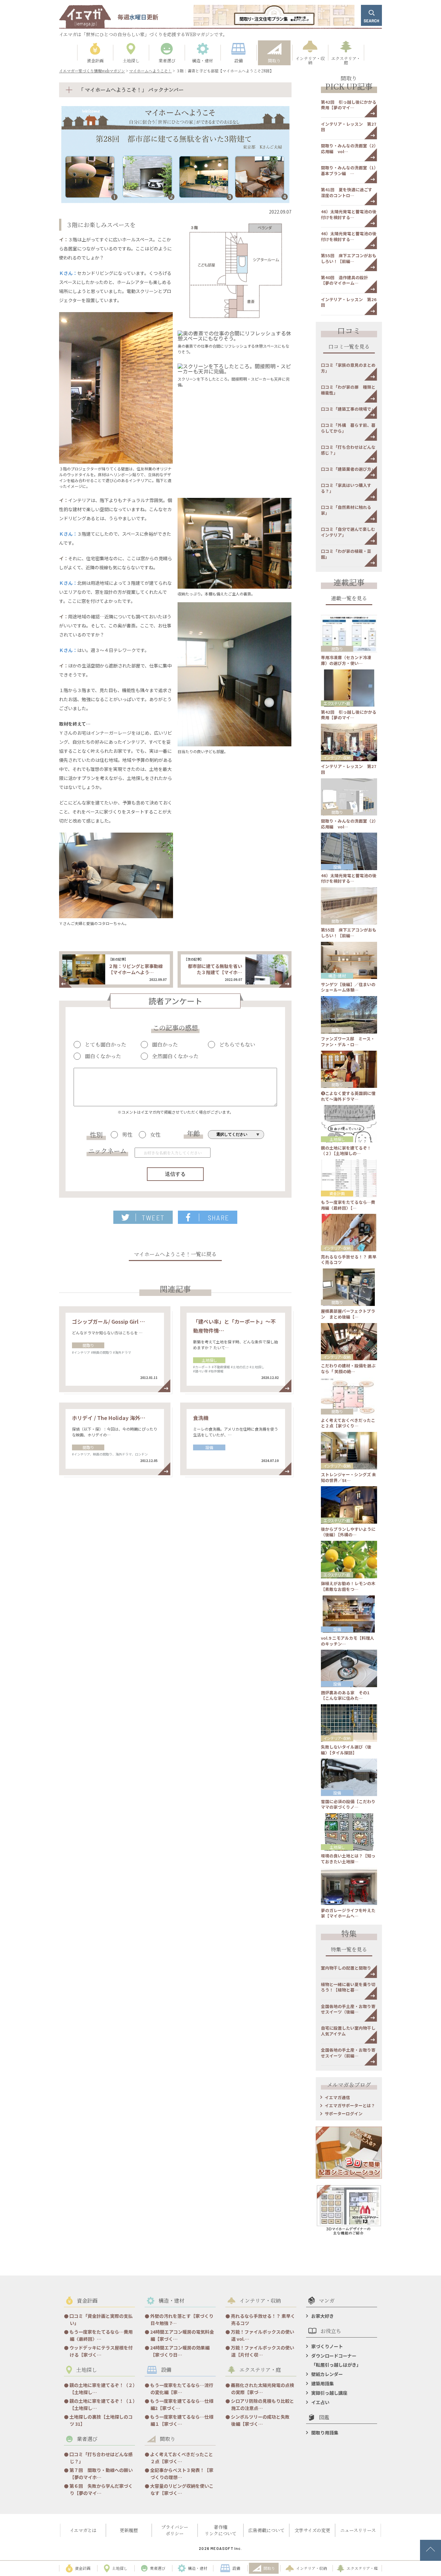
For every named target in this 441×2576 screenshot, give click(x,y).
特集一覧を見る (349, 1950)
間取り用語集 (325, 2433)
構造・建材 (337, 976)
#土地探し (257, 1367)
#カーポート (202, 1367)
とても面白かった (106, 1045)
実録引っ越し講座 (329, 2393)
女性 (155, 1135)
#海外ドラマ (122, 1352)
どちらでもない (237, 1045)
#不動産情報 (221, 1367)
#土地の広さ (240, 1367)
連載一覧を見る (349, 599)
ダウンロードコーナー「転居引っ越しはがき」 (336, 2360)
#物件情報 (216, 1371)
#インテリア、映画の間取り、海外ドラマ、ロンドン (110, 1454)
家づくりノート (327, 2346)
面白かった (165, 1045)
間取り (88, 1345)
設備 (209, 1447)
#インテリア (81, 1352)
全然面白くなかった (175, 1056)
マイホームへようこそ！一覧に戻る (175, 1255)
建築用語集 (323, 2383)
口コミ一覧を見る (349, 347)
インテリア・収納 (337, 757)
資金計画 (337, 1193)
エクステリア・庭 (337, 703)
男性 (127, 1135)
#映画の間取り (102, 1352)
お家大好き (323, 2316)
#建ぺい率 (200, 1371)
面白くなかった (103, 1056)
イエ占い (320, 2402)
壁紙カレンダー (327, 2374)
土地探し (209, 1360)
